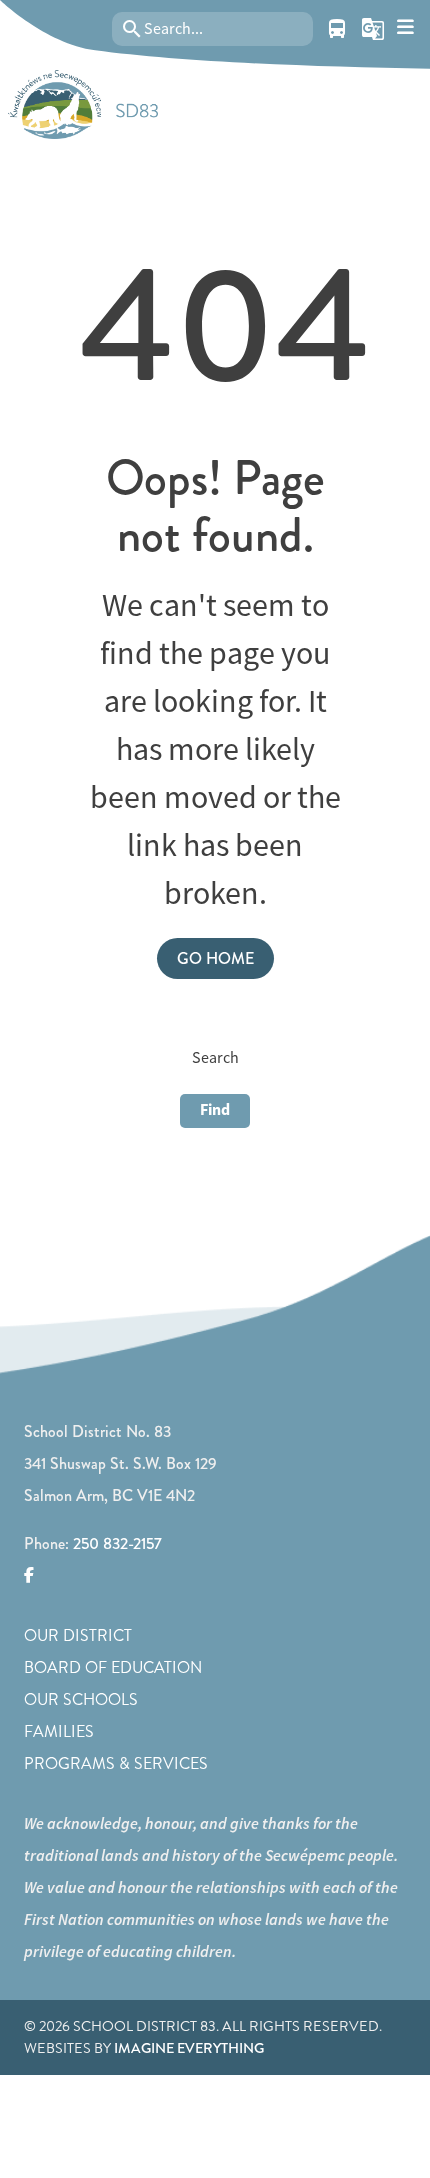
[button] (373, 29)
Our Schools (81, 1699)
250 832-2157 (117, 1543)
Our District (78, 1635)
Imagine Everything (189, 2048)
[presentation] (405, 27)
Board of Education (113, 1667)
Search (215, 1058)
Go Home (215, 958)
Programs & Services (116, 1763)
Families (59, 1731)
